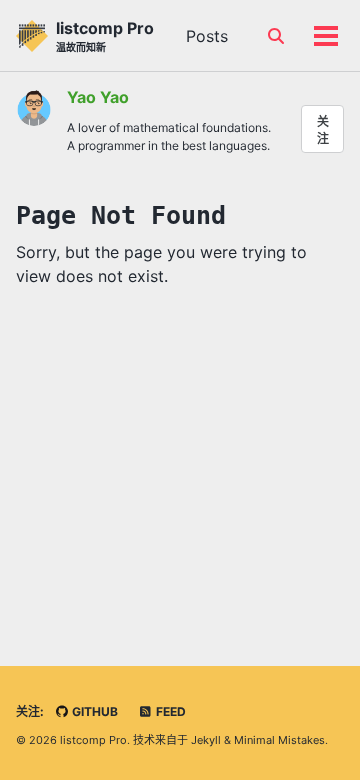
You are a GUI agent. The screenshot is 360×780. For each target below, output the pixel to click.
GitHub (93, 711)
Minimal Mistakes (279, 740)
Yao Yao (98, 97)
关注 (323, 130)
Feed (169, 711)
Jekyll (206, 740)
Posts (207, 36)
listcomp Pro (105, 35)
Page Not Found (121, 215)
